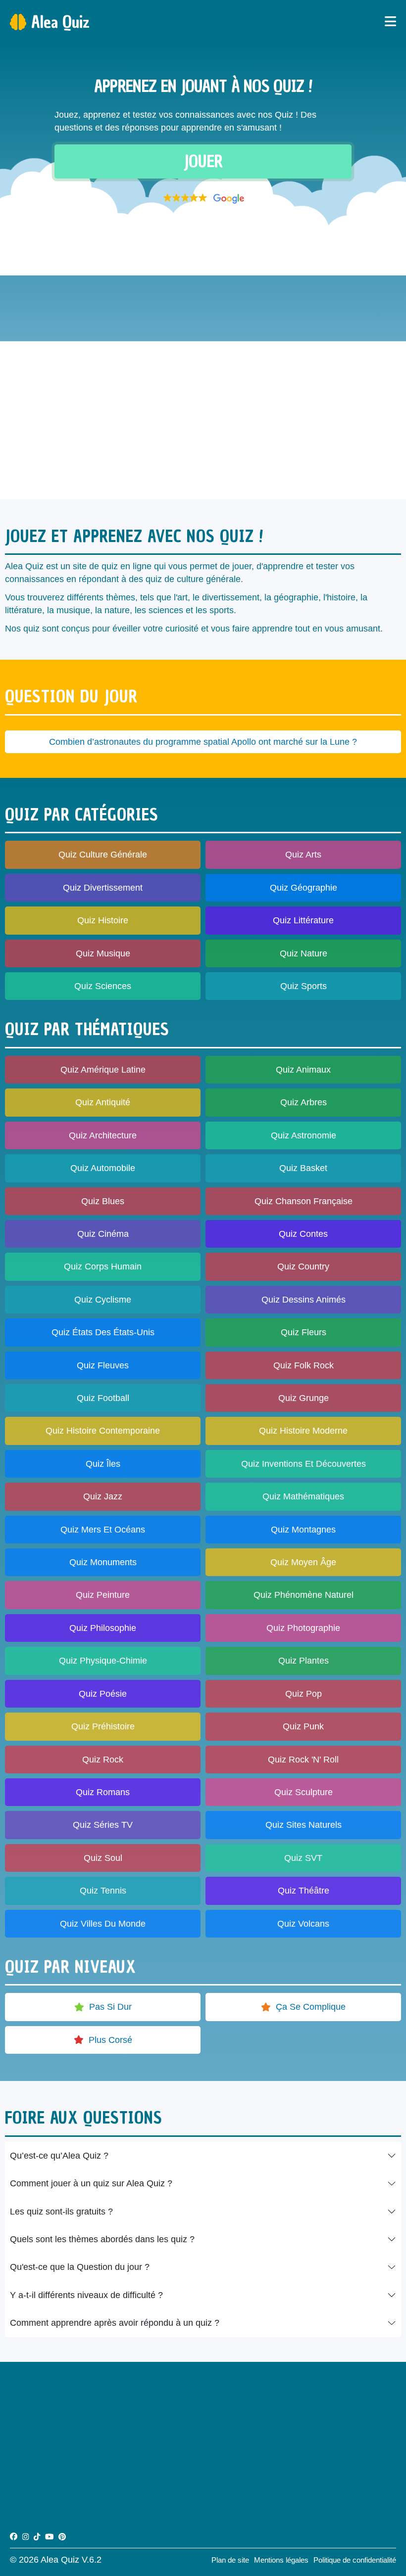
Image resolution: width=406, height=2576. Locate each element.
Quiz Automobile (103, 1168)
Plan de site (230, 2560)
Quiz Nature (304, 953)
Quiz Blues (103, 1201)
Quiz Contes (303, 1234)
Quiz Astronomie (304, 1135)
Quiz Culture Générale (103, 855)
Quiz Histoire (103, 920)
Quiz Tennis (103, 1891)
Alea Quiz (60, 22)
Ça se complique (311, 2007)
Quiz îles (103, 1464)
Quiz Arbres (304, 1102)
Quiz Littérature (303, 920)
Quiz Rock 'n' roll (303, 1760)
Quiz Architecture (103, 1135)
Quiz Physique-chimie (103, 1661)
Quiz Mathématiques (303, 1496)
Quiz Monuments (103, 1562)
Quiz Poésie (103, 1694)
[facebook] (14, 2537)
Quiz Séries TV (103, 1825)
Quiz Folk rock (304, 1365)
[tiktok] (37, 2537)
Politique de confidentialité (355, 2560)
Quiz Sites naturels (304, 1825)
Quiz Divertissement (103, 888)
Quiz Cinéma (103, 1234)
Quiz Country (303, 1266)
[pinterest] (62, 2537)
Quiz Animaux (303, 1070)
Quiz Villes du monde (103, 1924)
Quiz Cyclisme (103, 1300)
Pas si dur (110, 2007)
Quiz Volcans (303, 1924)
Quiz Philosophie (103, 1628)
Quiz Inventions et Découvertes (304, 1464)
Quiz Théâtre (304, 1891)
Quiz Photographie (303, 1628)
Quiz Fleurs (304, 1332)
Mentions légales (281, 2560)
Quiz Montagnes (303, 1530)
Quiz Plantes (304, 1661)
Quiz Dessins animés (304, 1300)
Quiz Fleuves (103, 1365)
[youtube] (49, 2537)
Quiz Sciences (103, 986)
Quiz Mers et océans (103, 1530)
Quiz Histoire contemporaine (103, 1431)
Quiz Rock (103, 1760)
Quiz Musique (103, 953)
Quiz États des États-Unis (103, 1332)
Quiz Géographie (304, 888)
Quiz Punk (303, 1726)
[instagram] (25, 2537)
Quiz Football (103, 1398)
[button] (203, 198)
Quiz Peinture (103, 1595)
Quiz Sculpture (304, 1792)
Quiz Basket (303, 1168)
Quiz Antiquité (103, 1102)
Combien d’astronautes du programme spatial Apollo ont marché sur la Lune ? (203, 742)
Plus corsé (110, 2040)
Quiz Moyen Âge (303, 1562)
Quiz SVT (303, 1858)
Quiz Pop (304, 1694)
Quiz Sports (304, 986)
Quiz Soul (103, 1858)
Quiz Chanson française (304, 1201)
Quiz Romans (103, 1792)
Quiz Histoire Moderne (303, 1431)
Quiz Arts (303, 855)
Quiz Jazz (103, 1496)
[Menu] (390, 22)
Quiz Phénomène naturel (304, 1595)
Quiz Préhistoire (103, 1726)
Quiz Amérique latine (103, 1070)
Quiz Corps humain (103, 1266)
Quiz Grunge (304, 1398)
